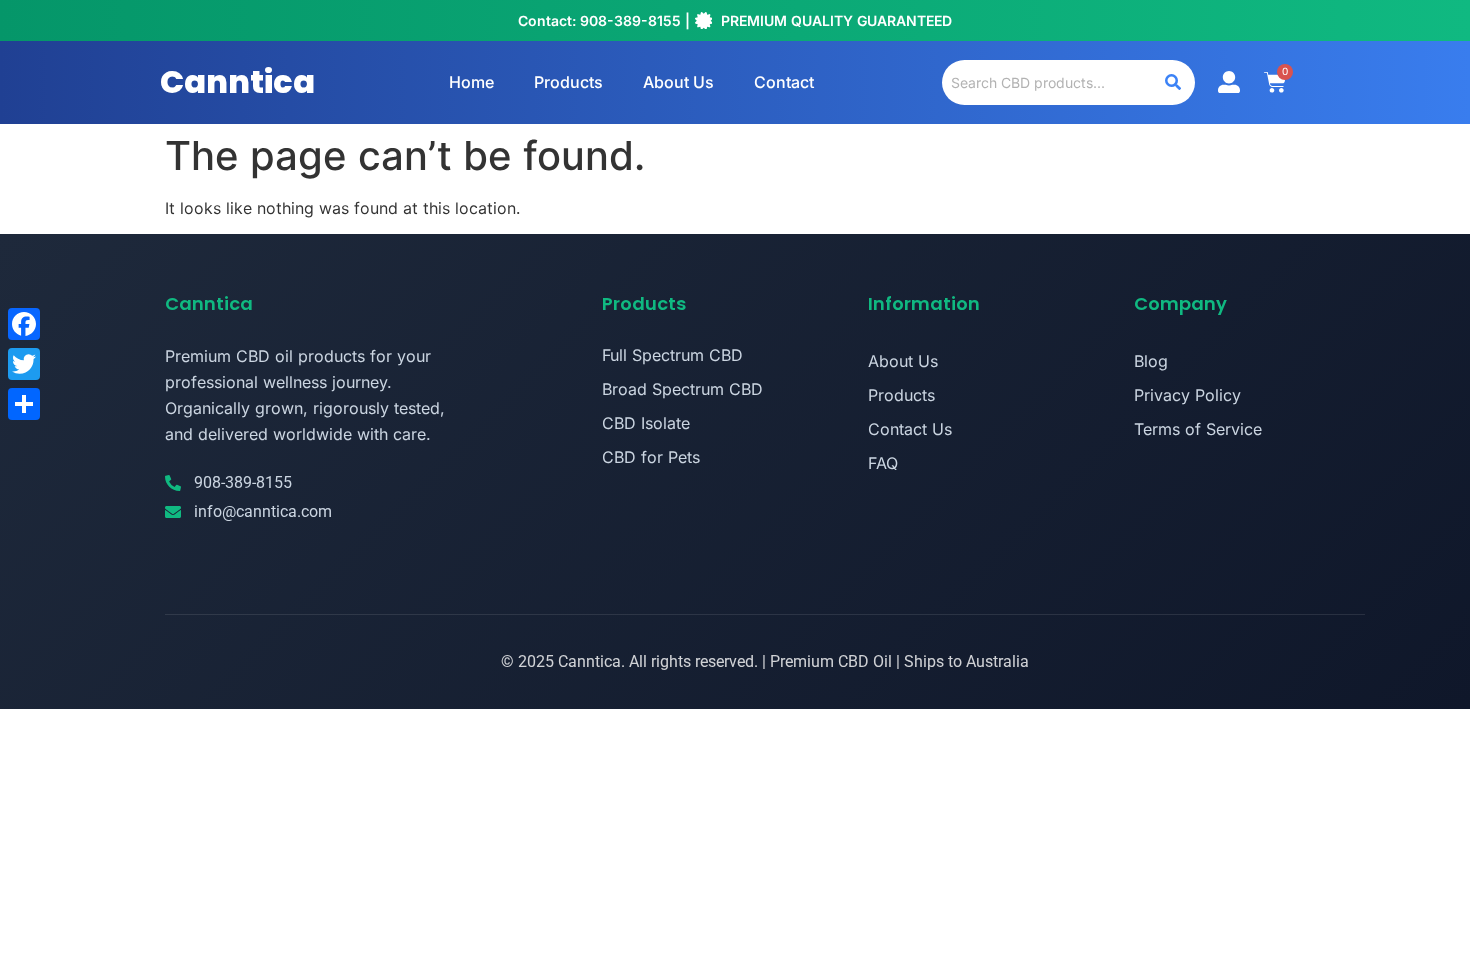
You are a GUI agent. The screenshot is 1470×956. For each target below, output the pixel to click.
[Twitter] (24, 364)
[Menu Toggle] (1229, 82)
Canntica (237, 81)
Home (471, 82)
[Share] (24, 404)
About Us (678, 82)
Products (568, 82)
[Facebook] (24, 324)
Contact (784, 82)
